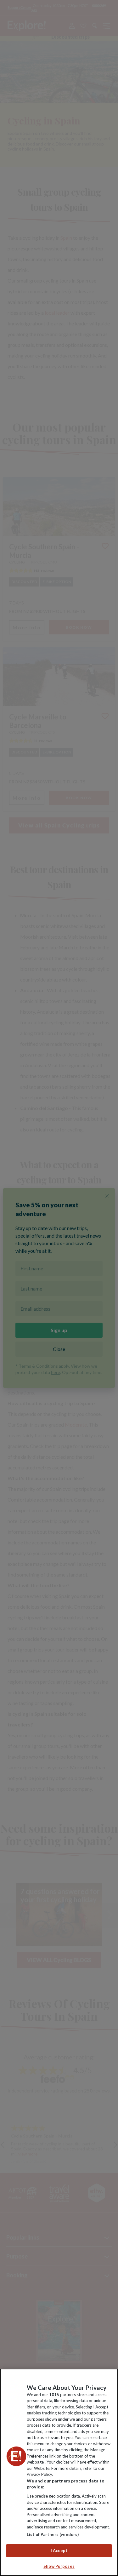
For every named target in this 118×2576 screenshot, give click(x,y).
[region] (59, 2472)
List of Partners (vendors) (53, 2534)
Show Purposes (59, 2566)
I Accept (59, 2550)
